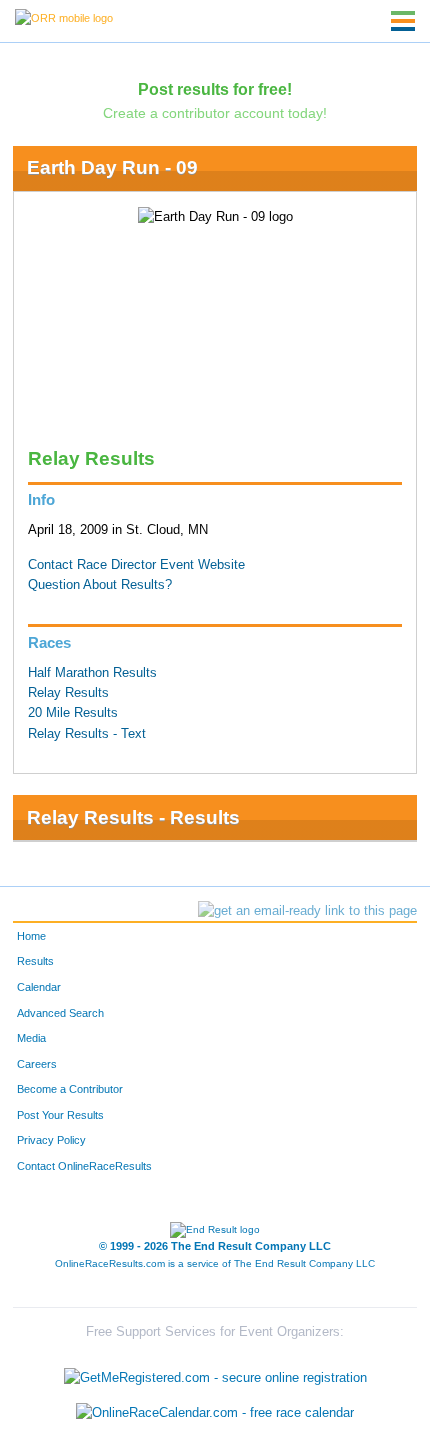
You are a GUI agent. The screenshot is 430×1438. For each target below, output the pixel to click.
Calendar (39, 987)
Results (35, 961)
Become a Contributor (70, 1089)
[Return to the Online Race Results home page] (64, 17)
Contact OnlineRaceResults (84, 1166)
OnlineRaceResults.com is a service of (215, 1263)
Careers (37, 1064)
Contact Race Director (92, 565)
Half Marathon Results (92, 673)
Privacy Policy (51, 1140)
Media (31, 1038)
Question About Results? (100, 585)
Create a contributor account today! (215, 113)
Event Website (202, 565)
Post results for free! (215, 89)
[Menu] (403, 21)
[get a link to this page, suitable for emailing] (307, 911)
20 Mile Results (73, 713)
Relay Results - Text (87, 734)
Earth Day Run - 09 (112, 167)
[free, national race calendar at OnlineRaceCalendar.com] (215, 1412)
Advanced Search (60, 1013)
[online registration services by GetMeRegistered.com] (215, 1372)
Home (31, 936)
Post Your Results (60, 1115)
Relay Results (68, 693)
